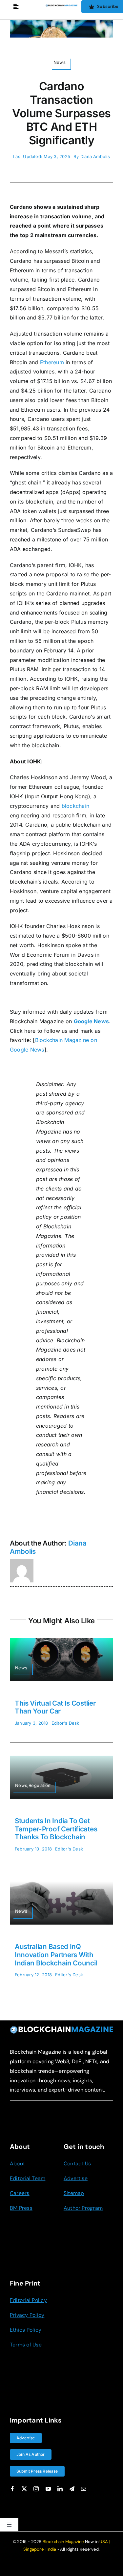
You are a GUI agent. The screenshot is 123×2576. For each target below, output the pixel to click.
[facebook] (12, 2489)
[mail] (84, 2489)
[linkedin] (60, 2489)
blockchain (75, 806)
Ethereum (52, 362)
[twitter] (24, 2489)
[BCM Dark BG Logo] (61, 2028)
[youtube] (48, 2489)
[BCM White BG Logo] (61, 7)
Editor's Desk (65, 1723)
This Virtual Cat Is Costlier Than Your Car (55, 1707)
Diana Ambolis (95, 156)
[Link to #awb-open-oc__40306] (16, 6)
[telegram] (72, 2489)
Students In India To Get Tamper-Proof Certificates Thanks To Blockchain (56, 1829)
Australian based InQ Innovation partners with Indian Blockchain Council (56, 1955)
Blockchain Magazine (63, 2542)
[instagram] (36, 2489)
